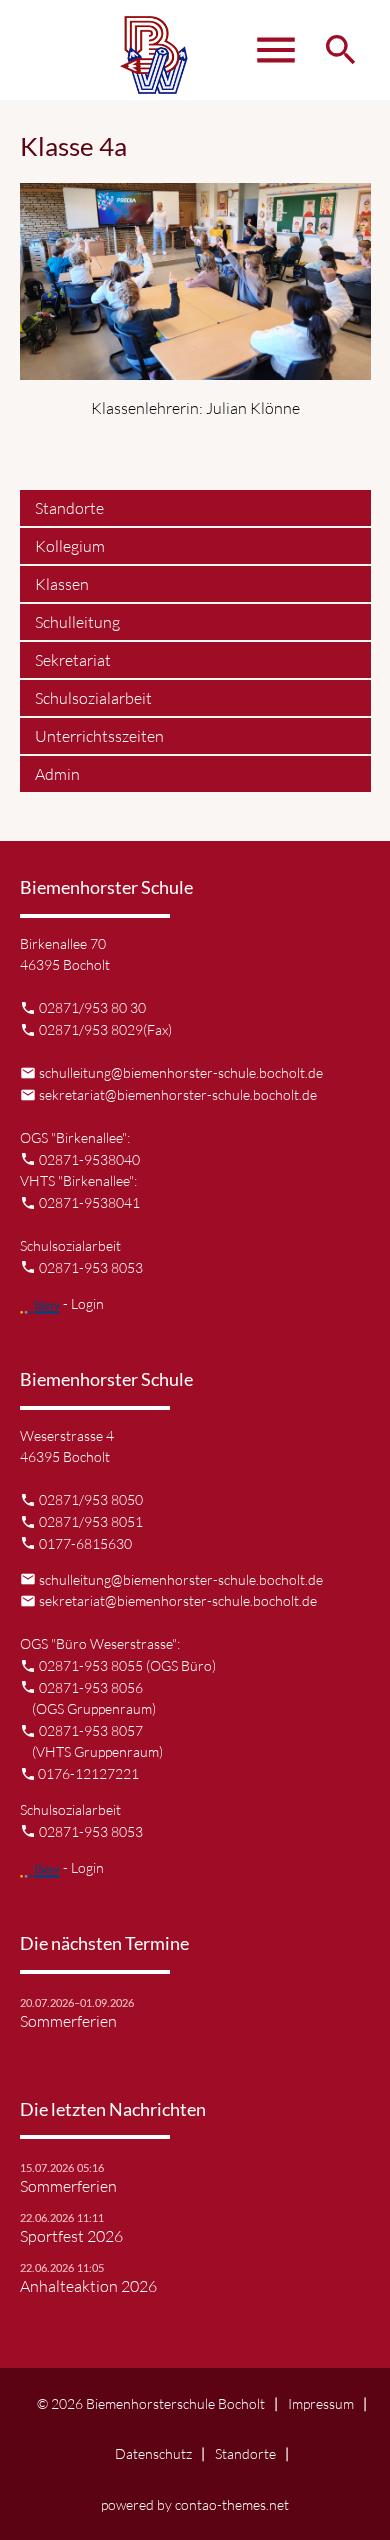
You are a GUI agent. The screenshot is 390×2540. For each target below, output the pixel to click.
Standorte (69, 508)
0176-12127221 (88, 1773)
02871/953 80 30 (92, 1007)
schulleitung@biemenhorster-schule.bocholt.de (181, 1072)
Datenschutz (153, 2453)
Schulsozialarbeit (93, 698)
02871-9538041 (89, 1202)
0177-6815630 (85, 1543)
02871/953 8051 (91, 1521)
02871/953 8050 (91, 1499)
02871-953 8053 (91, 1267)
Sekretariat (73, 660)
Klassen (62, 584)
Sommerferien (68, 2021)
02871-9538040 (89, 1159)
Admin (57, 774)
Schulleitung (77, 622)
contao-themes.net (232, 2504)
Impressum (321, 2403)
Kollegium (70, 546)
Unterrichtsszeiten (99, 736)
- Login (82, 1303)
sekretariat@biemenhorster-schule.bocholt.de (178, 1094)
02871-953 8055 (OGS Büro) (127, 1665)
